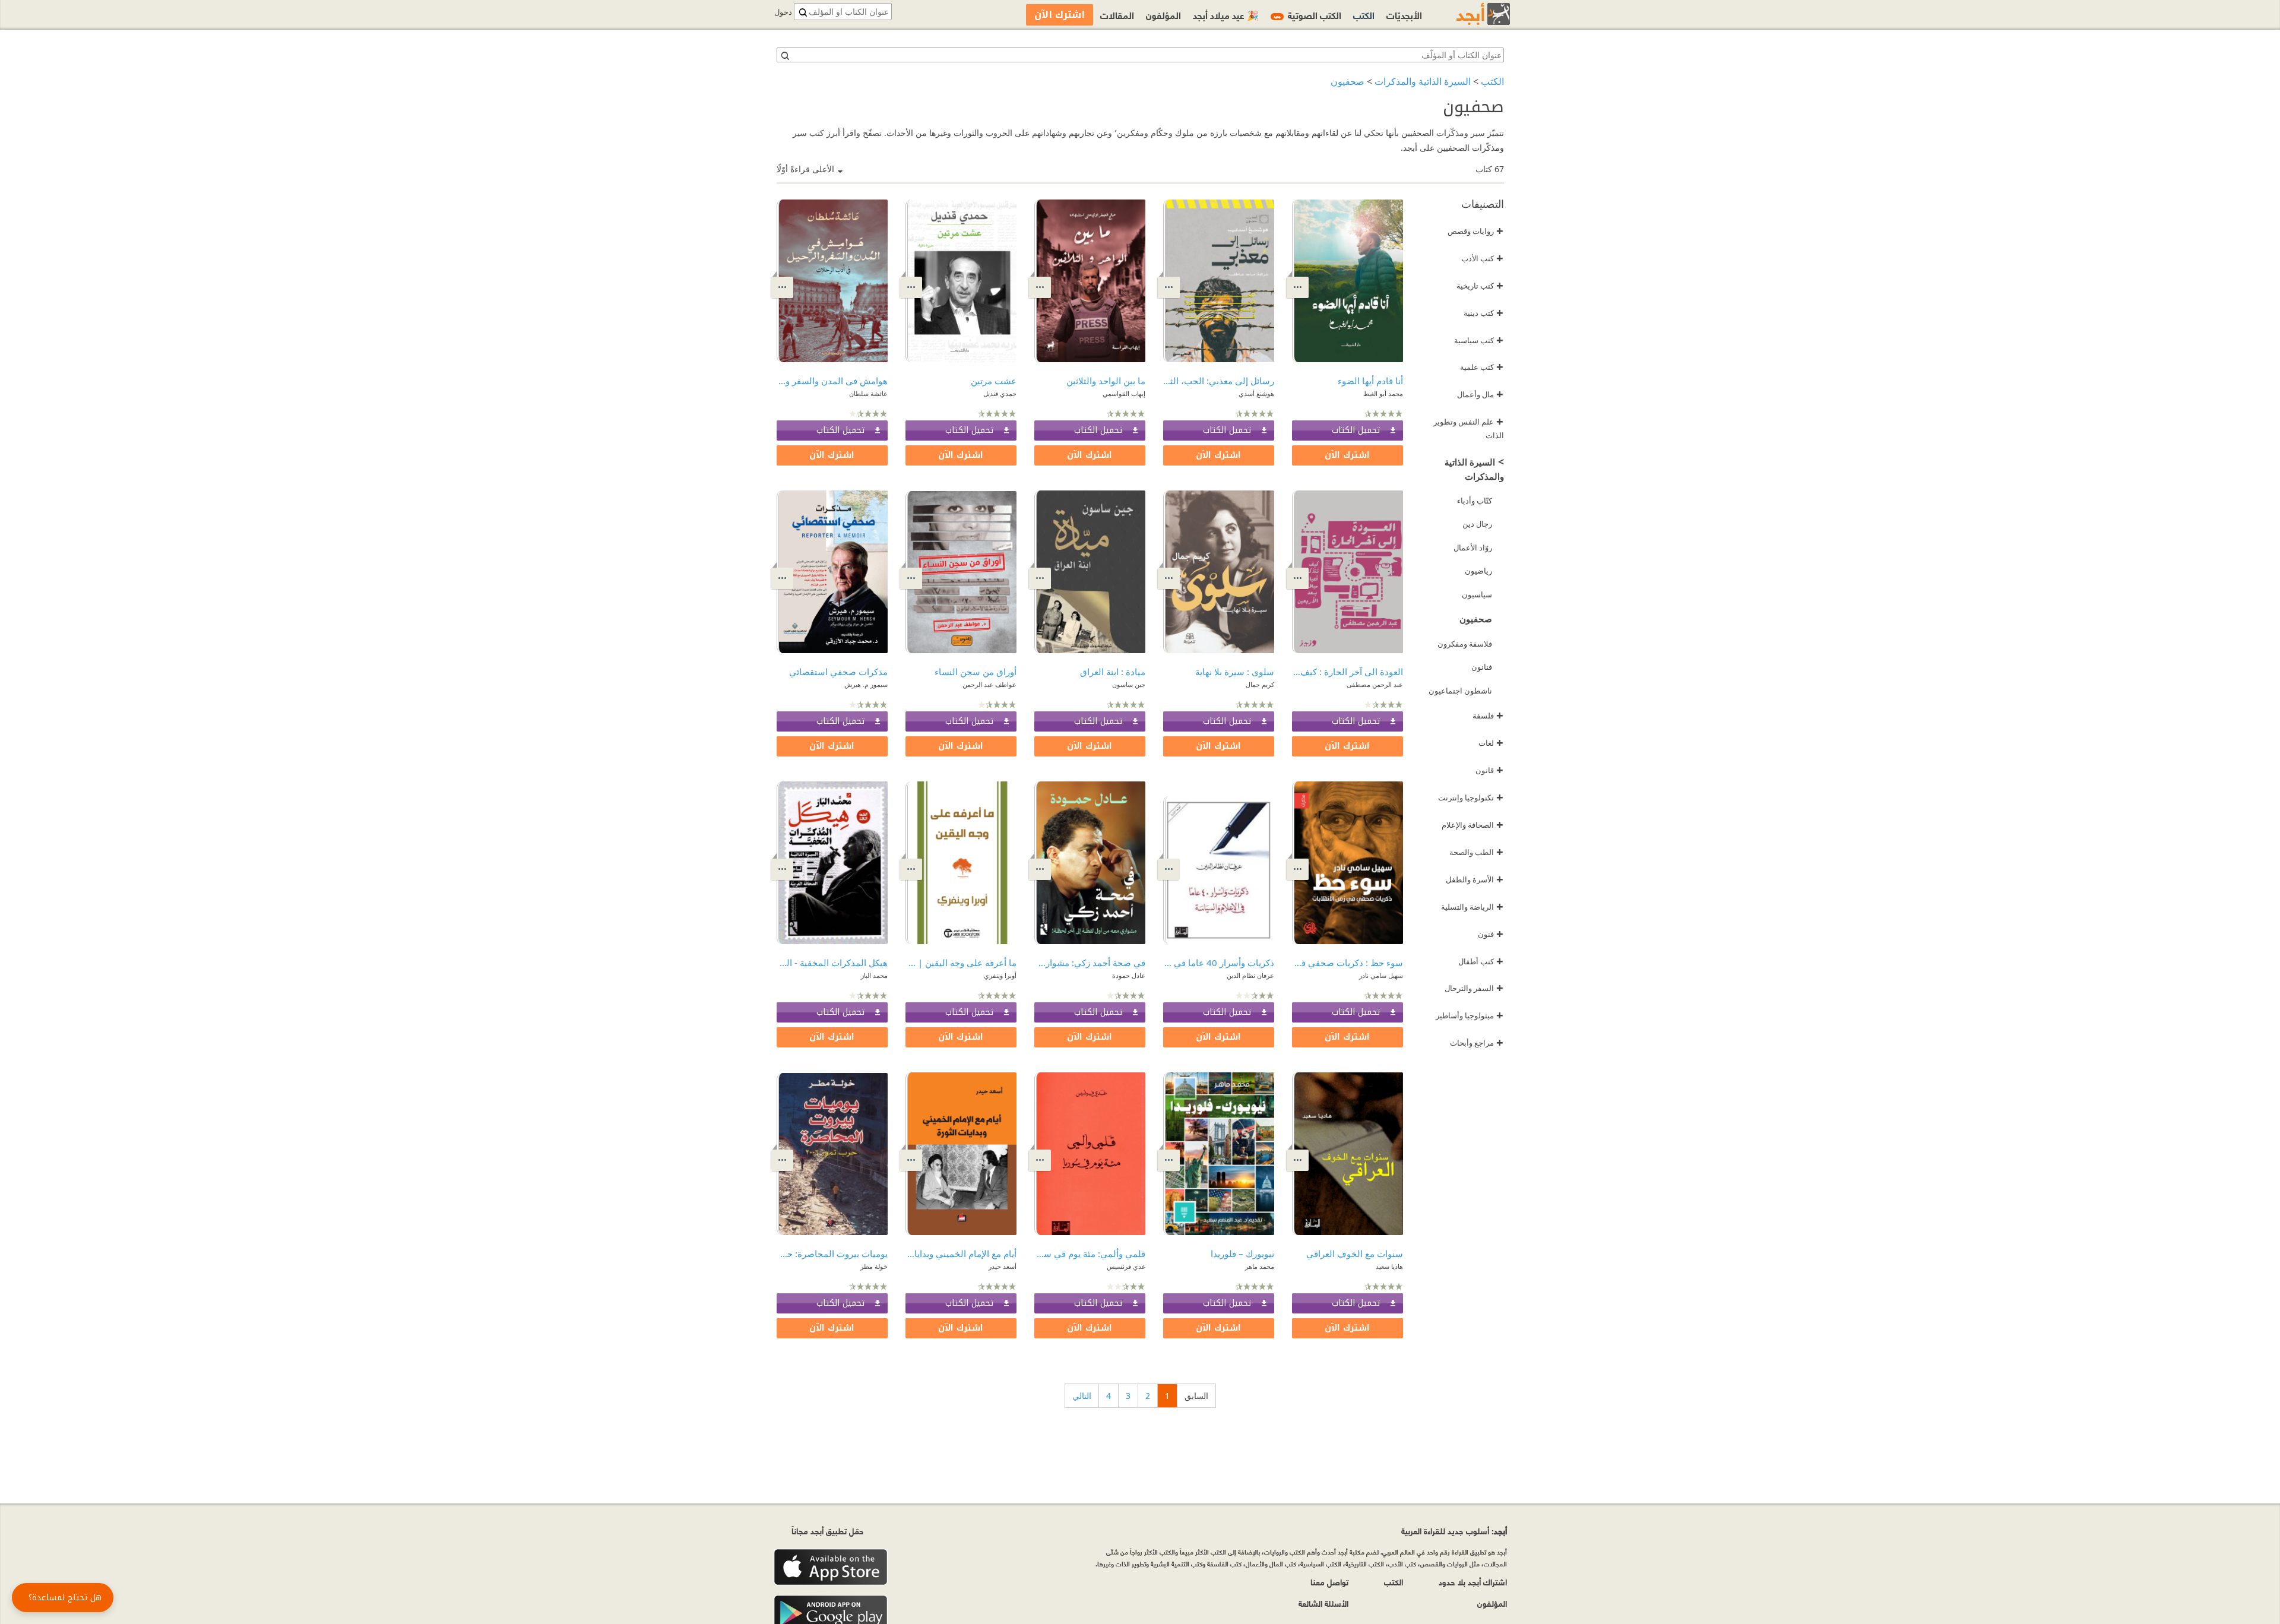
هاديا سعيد (1389, 1266)
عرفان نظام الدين (1250, 975)
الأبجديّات (1404, 15)
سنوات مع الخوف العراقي (1355, 1253)
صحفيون (1348, 81)
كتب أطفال (1481, 961)
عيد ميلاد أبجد (1226, 15)
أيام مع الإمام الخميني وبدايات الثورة (961, 1253)
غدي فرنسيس (1126, 1266)
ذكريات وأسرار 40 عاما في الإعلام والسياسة (1219, 963)
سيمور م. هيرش (866, 684)
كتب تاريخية (1480, 286)
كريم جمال (1260, 684)
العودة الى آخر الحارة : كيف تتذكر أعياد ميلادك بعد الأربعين (1348, 672)
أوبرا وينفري (1000, 975)
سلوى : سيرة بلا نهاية (1235, 672)
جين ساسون (1129, 684)
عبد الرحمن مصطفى (1375, 684)
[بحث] (784, 55)
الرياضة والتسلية (1472, 907)
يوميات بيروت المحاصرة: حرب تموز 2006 (832, 1253)
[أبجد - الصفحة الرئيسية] (1468, 14)
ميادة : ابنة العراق (1113, 672)
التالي (1082, 1396)
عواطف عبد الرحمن (989, 684)
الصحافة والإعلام (1472, 825)
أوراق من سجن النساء (976, 672)
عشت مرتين (994, 381)
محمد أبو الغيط (1383, 393)
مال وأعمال (1480, 394)
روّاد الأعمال (1473, 547)
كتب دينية (1483, 313)
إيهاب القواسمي (1124, 393)
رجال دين (1477, 524)
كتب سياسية (1479, 340)
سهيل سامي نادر (1381, 975)
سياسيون (1477, 594)
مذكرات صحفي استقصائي (838, 672)
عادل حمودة (1129, 975)
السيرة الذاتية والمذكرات (1423, 81)
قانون (1489, 770)
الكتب (1492, 81)
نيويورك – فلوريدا (1242, 1253)
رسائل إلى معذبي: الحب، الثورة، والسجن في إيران (1219, 381)
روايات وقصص (1475, 231)
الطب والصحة (1476, 852)
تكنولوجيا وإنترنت (1471, 797)
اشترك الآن (1347, 455)
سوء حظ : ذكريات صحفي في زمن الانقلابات (1348, 963)
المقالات (1117, 15)
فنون (1491, 934)
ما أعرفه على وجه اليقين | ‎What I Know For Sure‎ (961, 963)
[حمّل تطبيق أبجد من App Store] (831, 1567)
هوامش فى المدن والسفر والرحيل (832, 381)
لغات (1491, 743)
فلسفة (1488, 716)
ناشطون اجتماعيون (1460, 691)
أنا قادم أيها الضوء (1370, 381)
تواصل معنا (1329, 1582)
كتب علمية (1482, 367)
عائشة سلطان (868, 393)
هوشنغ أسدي (1256, 393)
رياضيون (1478, 571)
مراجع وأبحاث (1477, 1043)
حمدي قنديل (1000, 393)
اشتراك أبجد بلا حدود (1473, 1582)
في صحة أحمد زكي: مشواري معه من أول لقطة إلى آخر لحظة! (1090, 963)
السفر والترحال (1474, 988)
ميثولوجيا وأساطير (1470, 1015)
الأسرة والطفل (1475, 879)
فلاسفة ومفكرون (1465, 644)
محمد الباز (874, 975)
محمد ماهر (1260, 1266)
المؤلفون (1163, 15)
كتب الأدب (1482, 258)
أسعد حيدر (1003, 1266)
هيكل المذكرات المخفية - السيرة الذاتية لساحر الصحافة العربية (832, 963)
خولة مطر (874, 1266)
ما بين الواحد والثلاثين (1106, 381)
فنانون (1482, 667)
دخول (783, 12)
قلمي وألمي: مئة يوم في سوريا (1090, 1253)
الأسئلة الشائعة (1323, 1603)
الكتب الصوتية (1307, 15)
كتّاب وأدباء (1475, 501)
